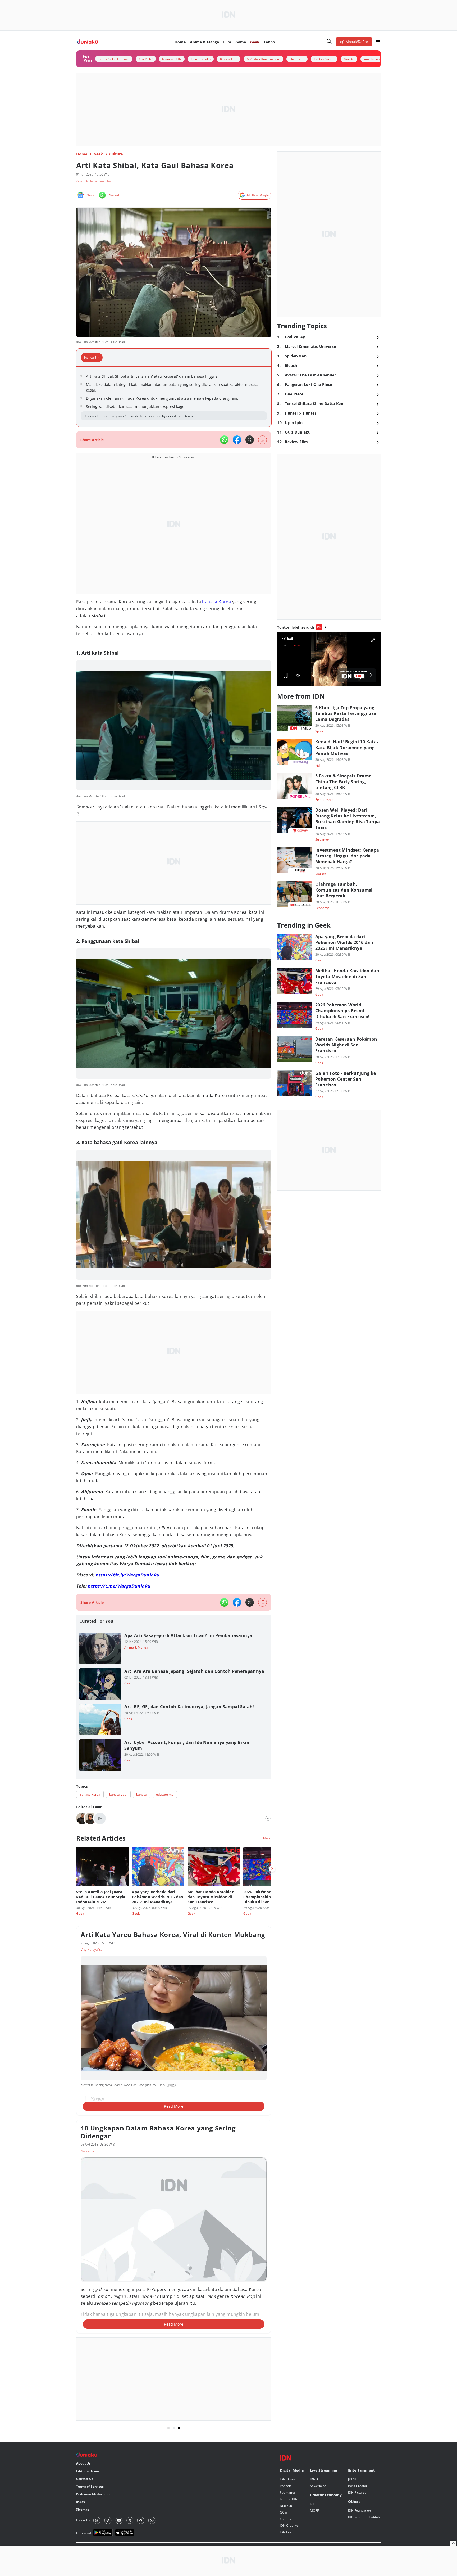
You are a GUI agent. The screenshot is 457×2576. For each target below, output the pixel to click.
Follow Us (83, 2510)
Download (84, 2522)
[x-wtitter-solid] (250, 440)
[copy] (262, 440)
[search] (329, 42)
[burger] (378, 42)
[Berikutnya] (272, 1869)
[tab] (93, 358)
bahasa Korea (216, 602)
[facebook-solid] (237, 440)
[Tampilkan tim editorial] (268, 1818)
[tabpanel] (174, 397)
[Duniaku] (87, 42)
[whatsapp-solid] (224, 440)
